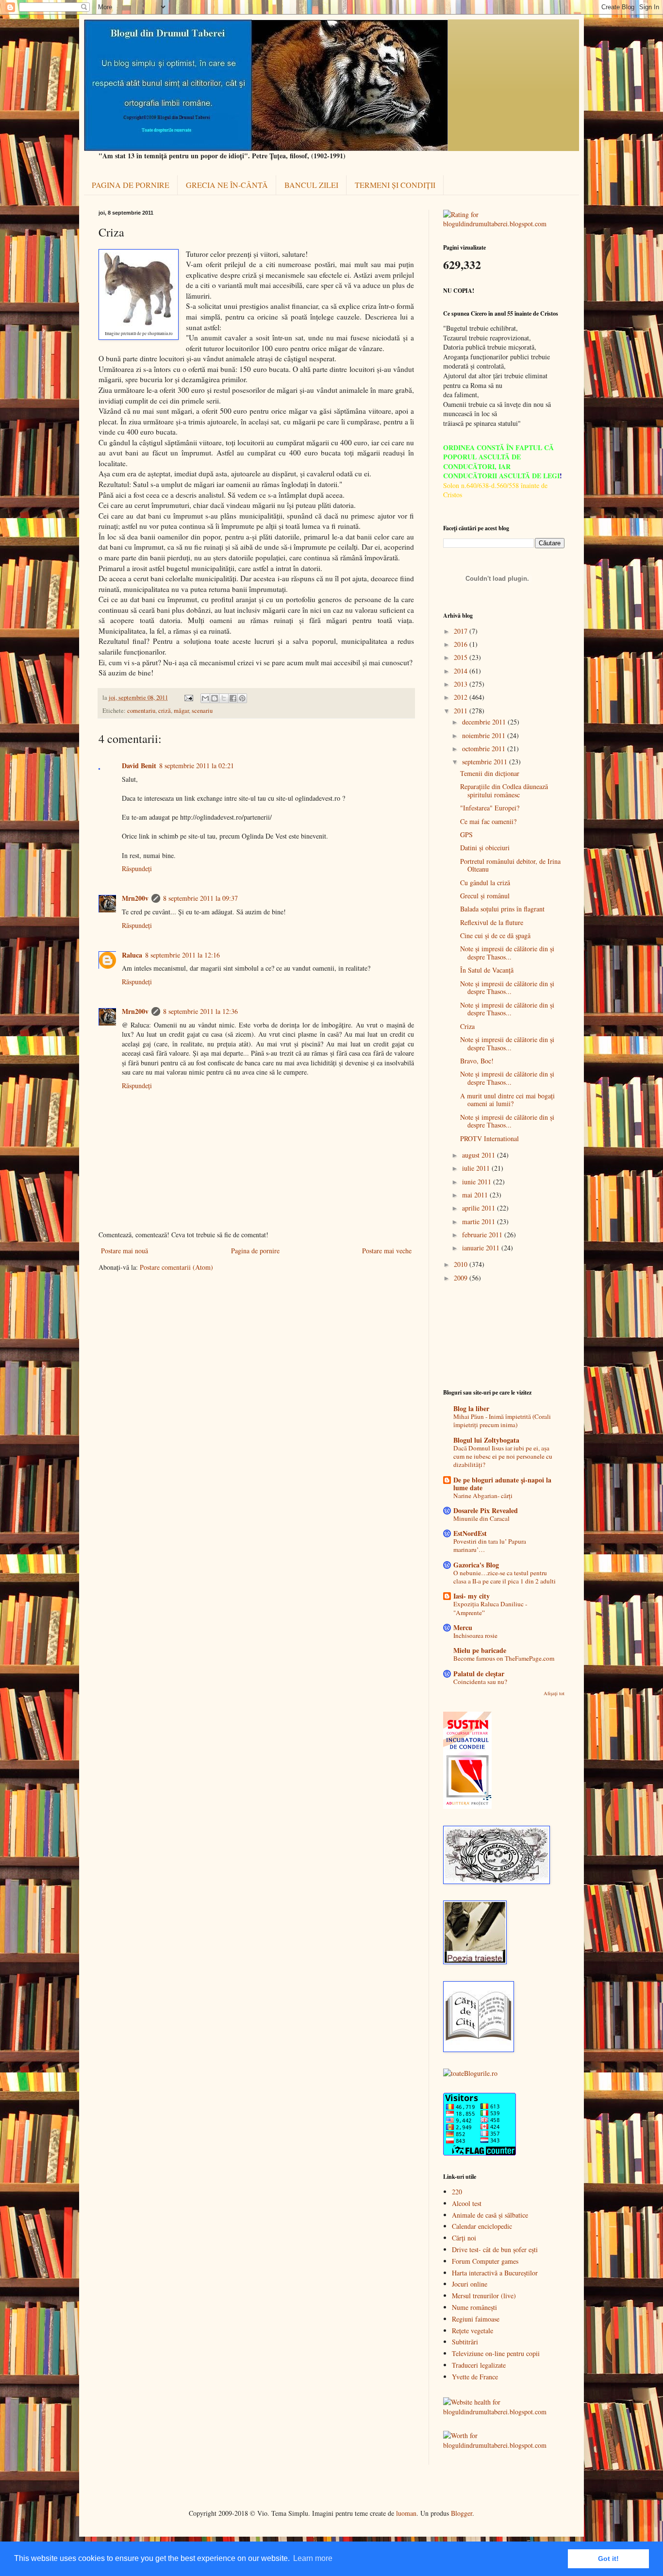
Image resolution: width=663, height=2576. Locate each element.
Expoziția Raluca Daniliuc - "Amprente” (490, 1608)
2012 (462, 697)
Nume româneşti (474, 2307)
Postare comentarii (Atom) (176, 1267)
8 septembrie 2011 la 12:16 (182, 955)
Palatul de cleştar (479, 1674)
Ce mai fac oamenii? (488, 821)
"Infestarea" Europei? (490, 808)
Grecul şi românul (485, 896)
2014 (462, 671)
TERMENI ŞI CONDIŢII (395, 185)
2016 (462, 644)
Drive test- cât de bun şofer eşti (495, 2249)
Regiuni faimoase (476, 2319)
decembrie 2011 (485, 722)
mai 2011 (476, 1195)
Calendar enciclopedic (482, 2226)
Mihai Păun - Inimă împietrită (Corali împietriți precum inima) (502, 1421)
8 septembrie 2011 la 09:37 (200, 898)
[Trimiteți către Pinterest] (242, 698)
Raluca (132, 955)
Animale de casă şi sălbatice (490, 2215)
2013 (462, 684)
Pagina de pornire (255, 1251)
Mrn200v (135, 898)
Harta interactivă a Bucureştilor (495, 2273)
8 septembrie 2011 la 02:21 (197, 766)
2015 (462, 657)
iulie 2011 (477, 1168)
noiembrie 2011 (485, 735)
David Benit (139, 766)
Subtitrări (465, 2342)
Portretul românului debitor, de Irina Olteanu (510, 865)
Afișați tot (554, 1693)
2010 (462, 1264)
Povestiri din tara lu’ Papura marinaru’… (490, 1545)
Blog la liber (471, 1408)
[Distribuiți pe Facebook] (233, 698)
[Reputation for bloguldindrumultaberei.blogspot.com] (504, 224)
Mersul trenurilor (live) (484, 2296)
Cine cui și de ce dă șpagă (495, 935)
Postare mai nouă (124, 1251)
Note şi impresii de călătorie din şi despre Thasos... (507, 953)
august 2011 (480, 1155)
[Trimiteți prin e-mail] (205, 698)
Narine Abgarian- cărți (483, 1496)
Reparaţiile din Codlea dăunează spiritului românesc (504, 791)
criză (165, 711)
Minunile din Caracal (481, 1518)
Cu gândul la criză (485, 883)
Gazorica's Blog (476, 1565)
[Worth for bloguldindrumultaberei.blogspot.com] (504, 2445)
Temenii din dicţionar (490, 773)
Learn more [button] (313, 2558)
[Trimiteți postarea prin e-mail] (188, 698)
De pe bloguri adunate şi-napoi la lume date (502, 1484)
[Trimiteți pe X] (224, 698)
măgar (181, 711)
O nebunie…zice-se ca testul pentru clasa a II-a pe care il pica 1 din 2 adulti (505, 1577)
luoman (406, 2513)
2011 (462, 711)
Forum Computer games (485, 2261)
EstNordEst (470, 1533)
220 (457, 2192)
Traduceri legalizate (479, 2365)
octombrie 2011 (485, 749)
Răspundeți (137, 868)
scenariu (202, 711)
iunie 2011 (478, 1182)
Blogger (462, 2513)
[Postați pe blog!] (215, 698)
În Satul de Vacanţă (487, 970)
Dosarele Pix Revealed (486, 1510)
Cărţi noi (464, 2238)
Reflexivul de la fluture (492, 922)
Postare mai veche (387, 1251)
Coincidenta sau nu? (480, 1682)
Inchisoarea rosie (475, 1635)
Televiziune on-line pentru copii (496, 2353)
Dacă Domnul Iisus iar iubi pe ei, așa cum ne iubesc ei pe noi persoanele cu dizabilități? (503, 1456)
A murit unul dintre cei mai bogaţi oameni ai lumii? (507, 1100)
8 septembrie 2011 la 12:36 (200, 1011)
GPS (466, 834)
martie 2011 (480, 1221)
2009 (462, 1278)
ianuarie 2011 (482, 1248)
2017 (462, 631)
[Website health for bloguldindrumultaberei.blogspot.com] (504, 2412)
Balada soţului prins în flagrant (502, 909)
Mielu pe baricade (480, 1650)
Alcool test (467, 2203)
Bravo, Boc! (477, 1061)
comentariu (141, 711)
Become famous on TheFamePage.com (504, 1658)
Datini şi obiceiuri (485, 848)
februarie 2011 (483, 1235)
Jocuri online (470, 2284)
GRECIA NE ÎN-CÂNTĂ (227, 185)
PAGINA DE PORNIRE (131, 185)
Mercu (463, 1627)
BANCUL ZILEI (311, 185)
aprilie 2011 (480, 1208)
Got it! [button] (608, 2559)
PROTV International (489, 1138)
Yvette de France (475, 2377)
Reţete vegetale (472, 2331)
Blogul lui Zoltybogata (486, 1440)
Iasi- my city (472, 1596)
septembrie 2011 (486, 762)
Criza (467, 1026)
